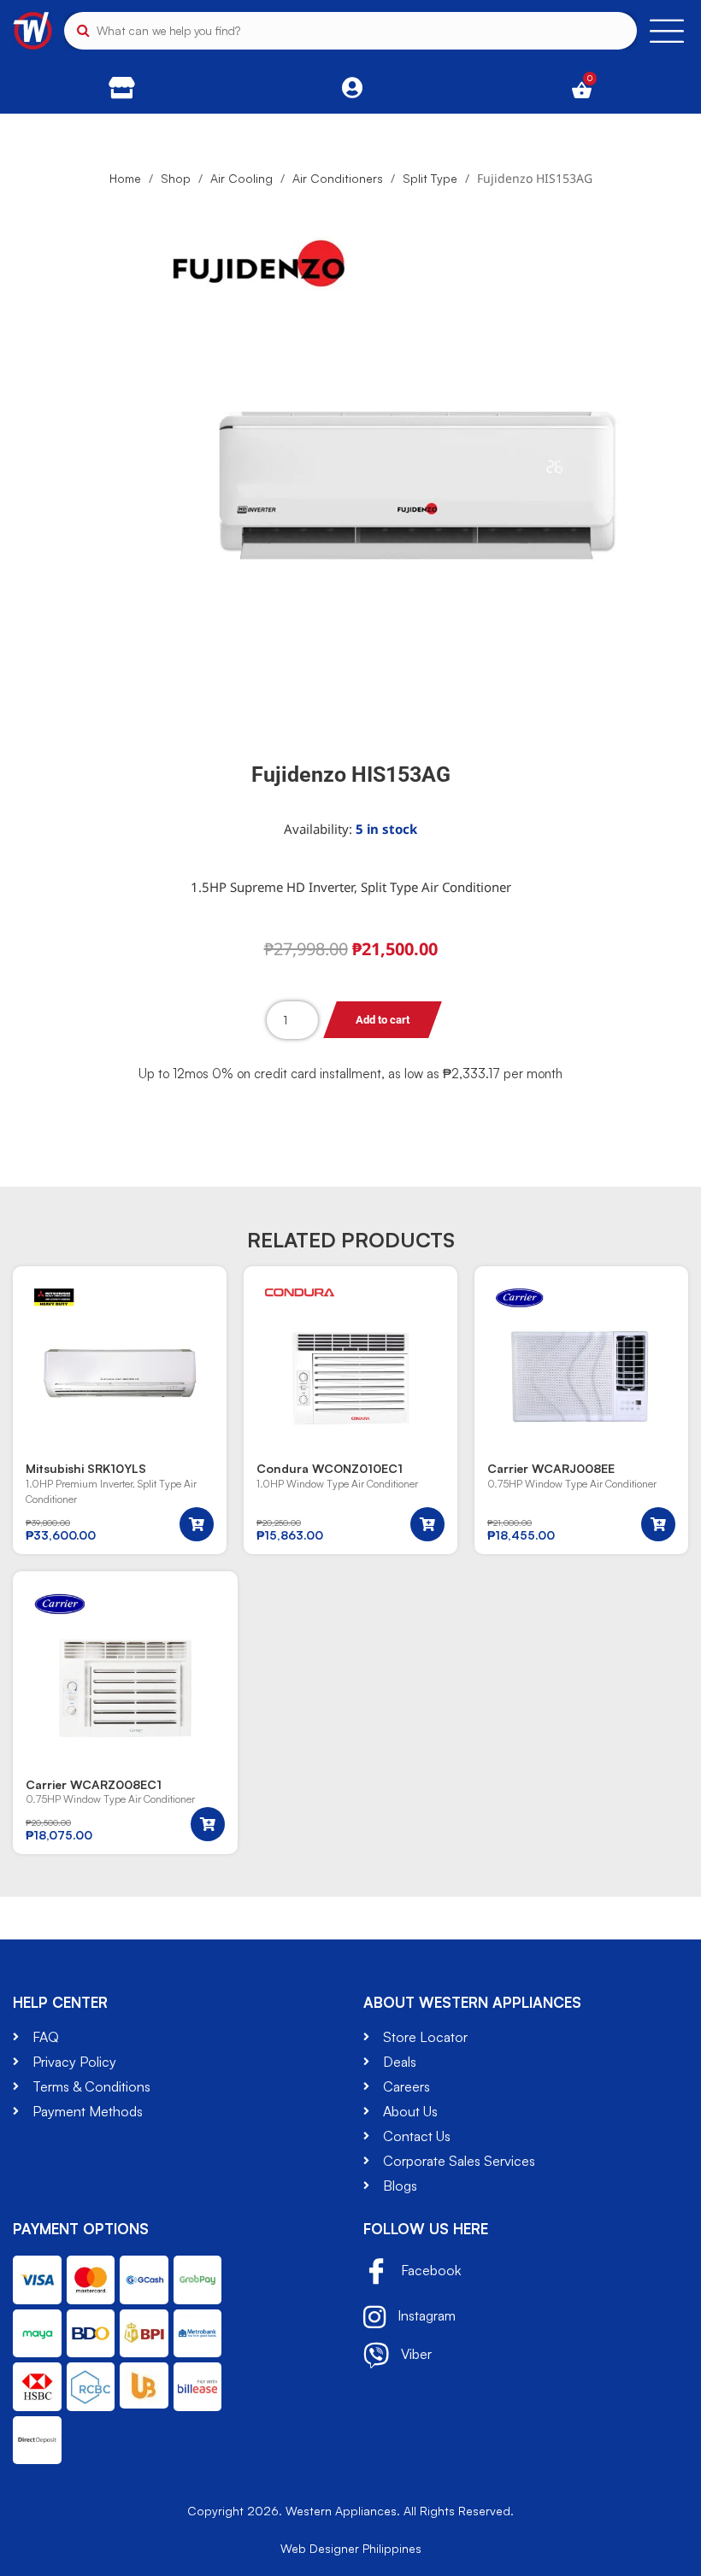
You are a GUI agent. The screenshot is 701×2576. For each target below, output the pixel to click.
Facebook (429, 2271)
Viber (415, 2354)
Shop (176, 178)
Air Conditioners (338, 178)
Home (125, 178)
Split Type (430, 178)
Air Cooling (242, 178)
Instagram (425, 2315)
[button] (197, 1524)
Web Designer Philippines (351, 2548)
